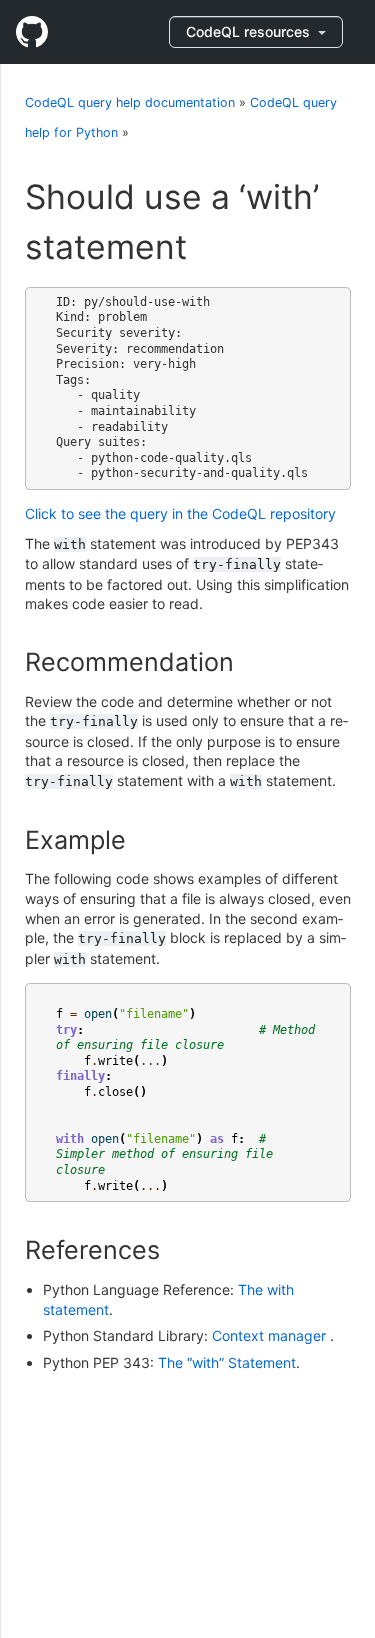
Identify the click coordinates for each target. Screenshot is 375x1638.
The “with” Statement (227, 1362)
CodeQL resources (250, 31)
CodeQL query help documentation (130, 102)
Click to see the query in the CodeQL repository (180, 513)
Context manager (271, 1335)
